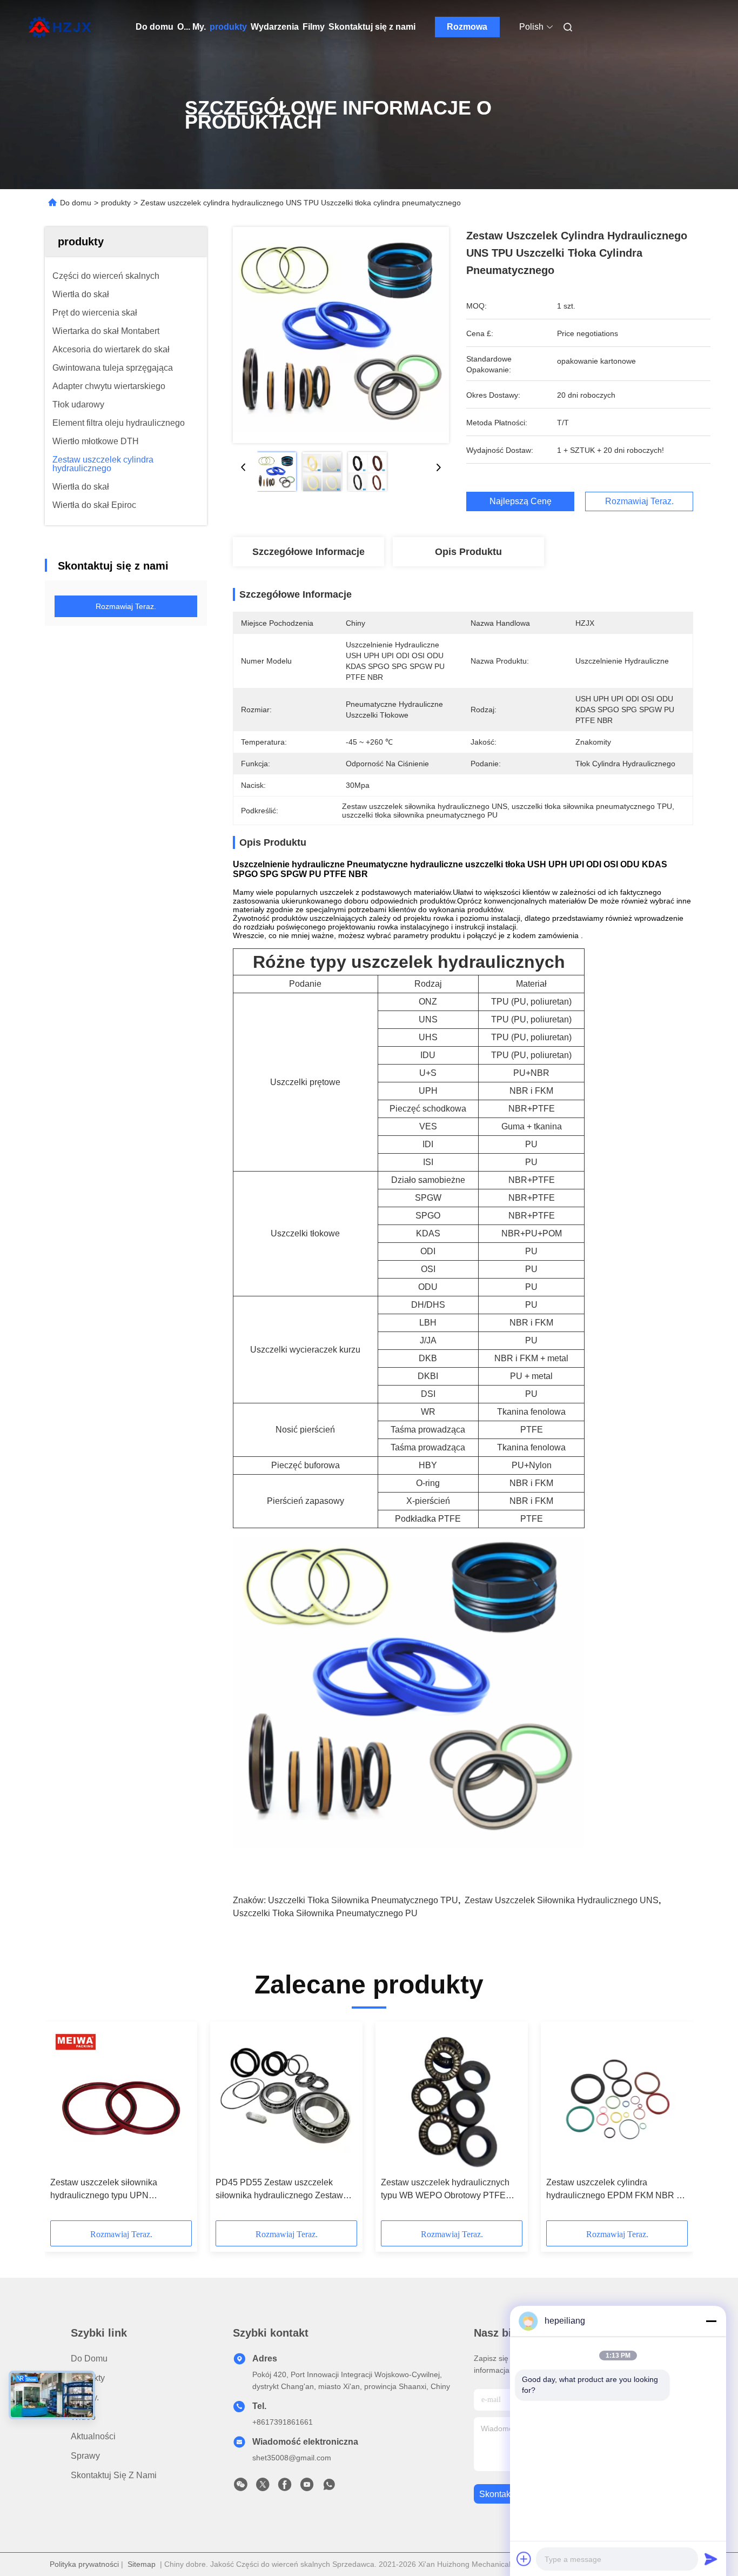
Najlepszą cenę (521, 501)
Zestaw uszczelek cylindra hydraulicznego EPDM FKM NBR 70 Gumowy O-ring (616, 2190)
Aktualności (93, 2436)
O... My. (192, 27)
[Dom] (60, 27)
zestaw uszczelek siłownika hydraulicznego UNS (562, 1900)
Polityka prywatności (84, 2564)
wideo (83, 2417)
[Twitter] (263, 2487)
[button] (64, 2125)
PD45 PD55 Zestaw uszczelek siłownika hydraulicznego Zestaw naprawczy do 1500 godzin (279, 2190)
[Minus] (711, 2321)
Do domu (155, 27)
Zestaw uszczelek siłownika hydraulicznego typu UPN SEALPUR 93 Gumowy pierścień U (118, 2190)
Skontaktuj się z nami (372, 27)
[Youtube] (307, 2487)
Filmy (314, 27)
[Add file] (524, 2559)
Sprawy (85, 2456)
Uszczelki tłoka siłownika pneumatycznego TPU (363, 1900)
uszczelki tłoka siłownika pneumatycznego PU (325, 1913)
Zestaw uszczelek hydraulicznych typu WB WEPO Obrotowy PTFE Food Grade (445, 2190)
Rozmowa (467, 27)
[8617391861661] (329, 2487)
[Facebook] (285, 2487)
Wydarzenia (275, 27)
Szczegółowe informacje (308, 552)
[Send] (711, 2559)
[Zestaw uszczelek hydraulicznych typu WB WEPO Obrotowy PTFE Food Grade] (452, 2099)
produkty (228, 27)
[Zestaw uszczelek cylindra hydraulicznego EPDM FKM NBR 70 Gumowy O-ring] (617, 2099)
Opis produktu (468, 552)
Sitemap (142, 2564)
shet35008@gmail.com (292, 2458)
